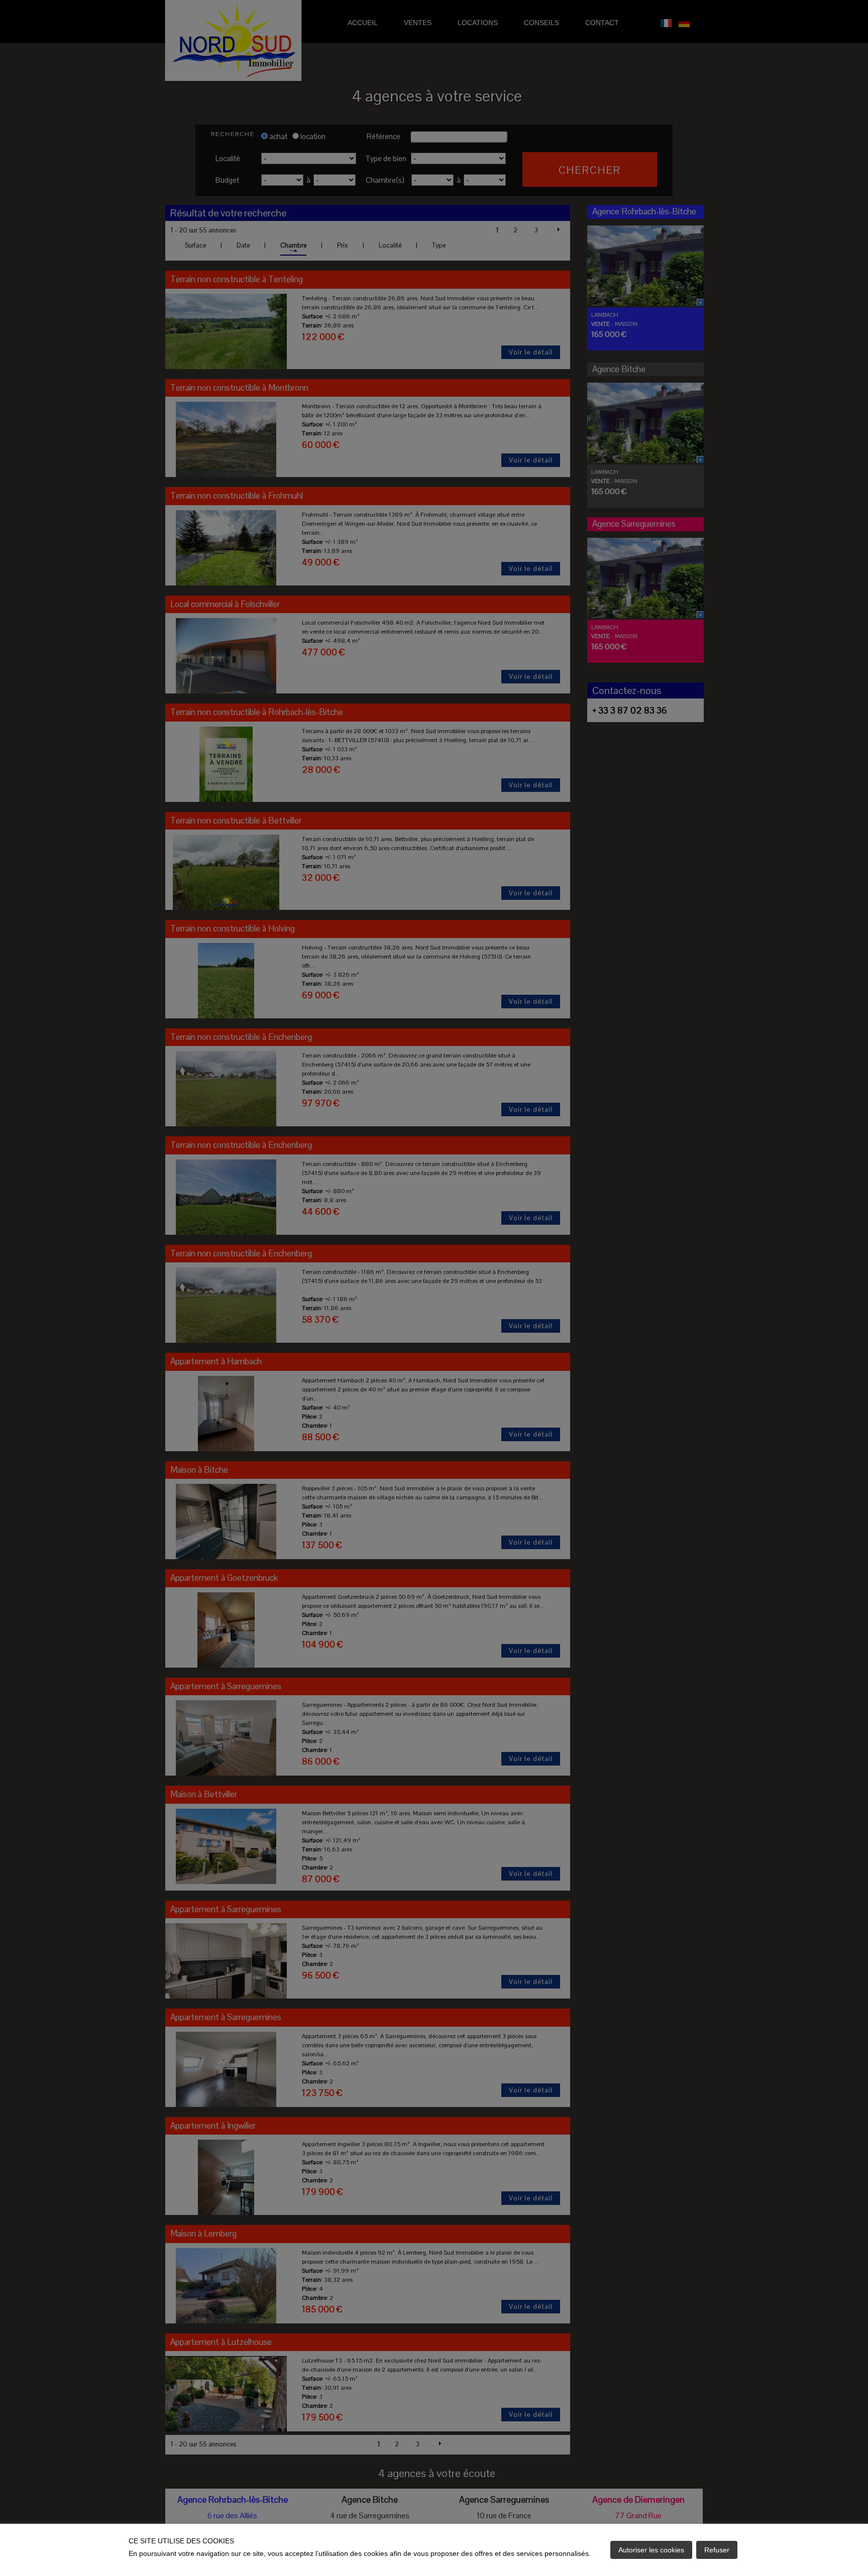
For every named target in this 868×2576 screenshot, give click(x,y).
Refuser (717, 2550)
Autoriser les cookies (651, 2550)
